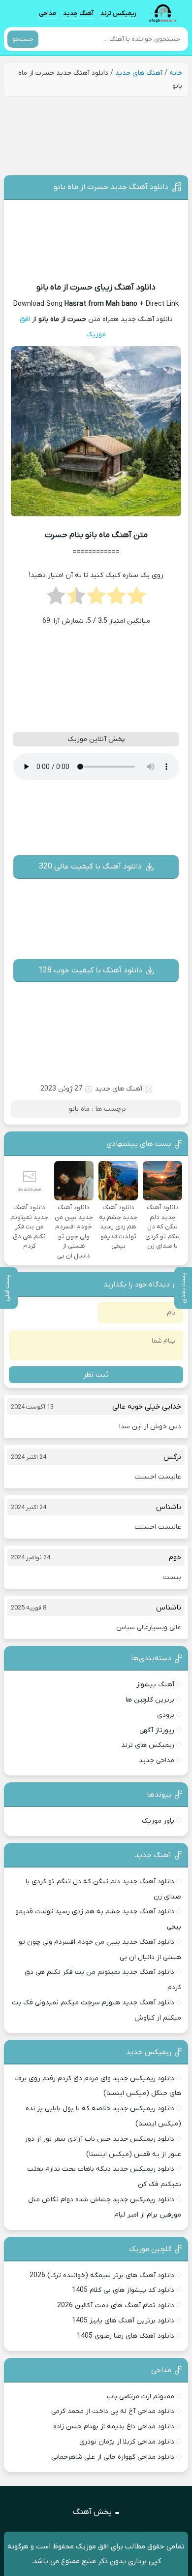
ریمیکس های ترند (148, 1745)
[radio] (137, 599)
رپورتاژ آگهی (157, 1730)
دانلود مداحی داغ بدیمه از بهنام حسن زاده (114, 2427)
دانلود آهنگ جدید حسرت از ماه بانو (111, 187)
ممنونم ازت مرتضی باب (141, 2397)
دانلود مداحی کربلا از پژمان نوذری (127, 2442)
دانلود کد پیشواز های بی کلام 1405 (123, 2290)
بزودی (166, 1715)
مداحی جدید (157, 1760)
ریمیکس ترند (118, 13)
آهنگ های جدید (139, 73)
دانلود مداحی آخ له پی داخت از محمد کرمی (113, 2411)
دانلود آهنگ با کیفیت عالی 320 (90, 867)
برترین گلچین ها (150, 1700)
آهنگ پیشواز (155, 1685)
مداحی (48, 13)
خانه (176, 73)
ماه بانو (79, 1109)
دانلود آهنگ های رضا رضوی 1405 (126, 2336)
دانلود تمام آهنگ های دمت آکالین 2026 (116, 2305)
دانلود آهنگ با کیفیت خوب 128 (90, 970)
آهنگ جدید (78, 13)
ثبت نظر (96, 1375)
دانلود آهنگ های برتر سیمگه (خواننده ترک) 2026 (102, 2275)
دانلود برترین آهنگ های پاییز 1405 (123, 2321)
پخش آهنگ (92, 2512)
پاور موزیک (158, 1821)
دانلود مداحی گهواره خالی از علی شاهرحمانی (113, 2457)
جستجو (23, 39)
